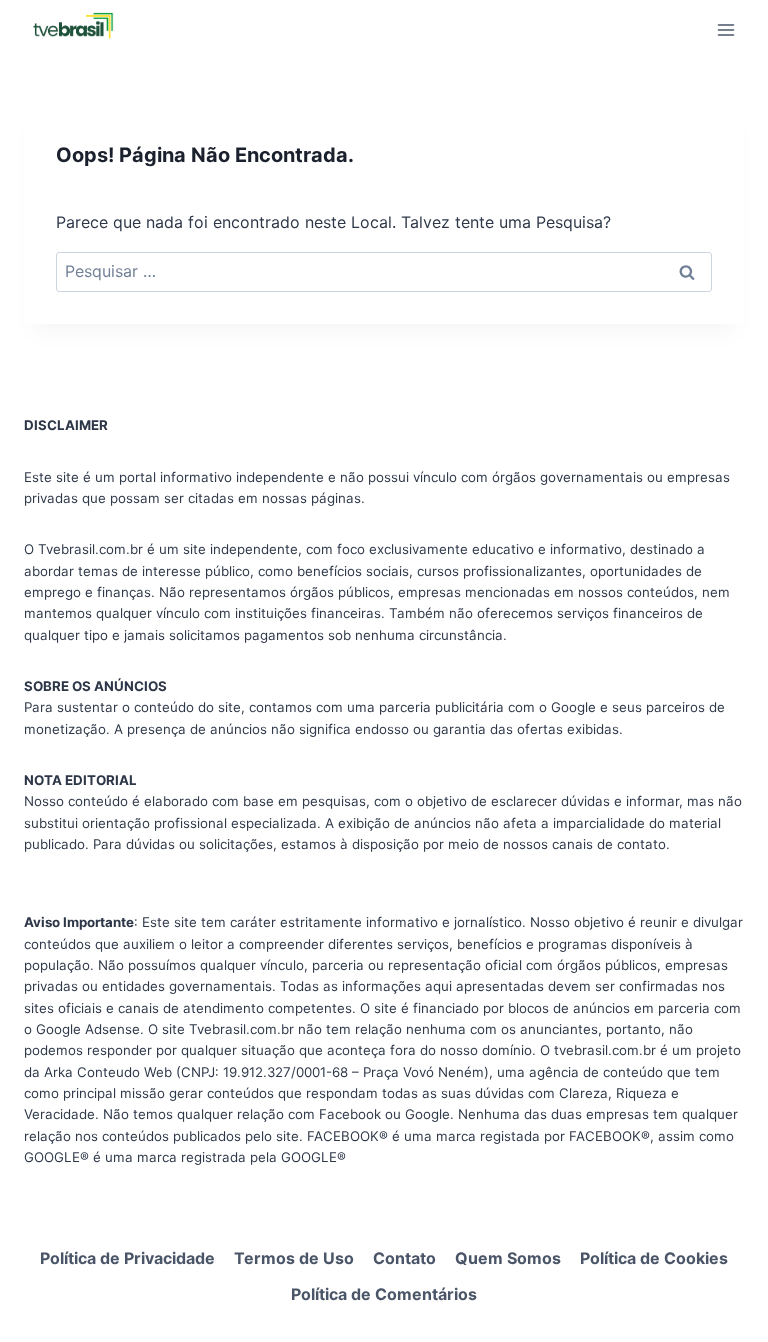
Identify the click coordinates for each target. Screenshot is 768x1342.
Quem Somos (508, 1258)
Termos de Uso (294, 1258)
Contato (404, 1258)
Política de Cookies (654, 1258)
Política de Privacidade (127, 1258)
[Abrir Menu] (725, 29)
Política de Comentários (384, 1294)
